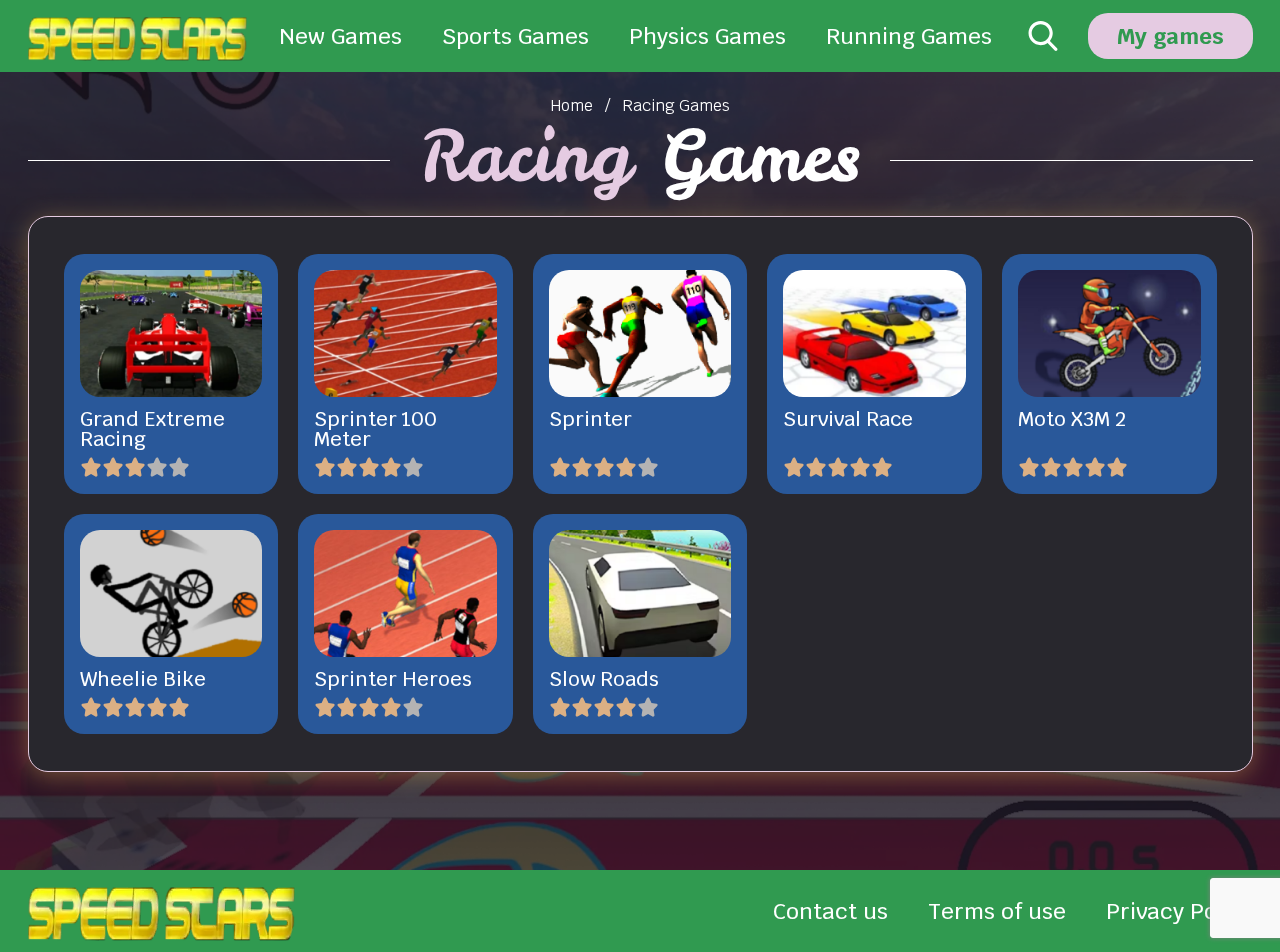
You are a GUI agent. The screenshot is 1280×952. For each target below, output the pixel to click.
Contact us (830, 911)
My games (1170, 36)
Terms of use (997, 911)
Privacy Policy (1179, 911)
